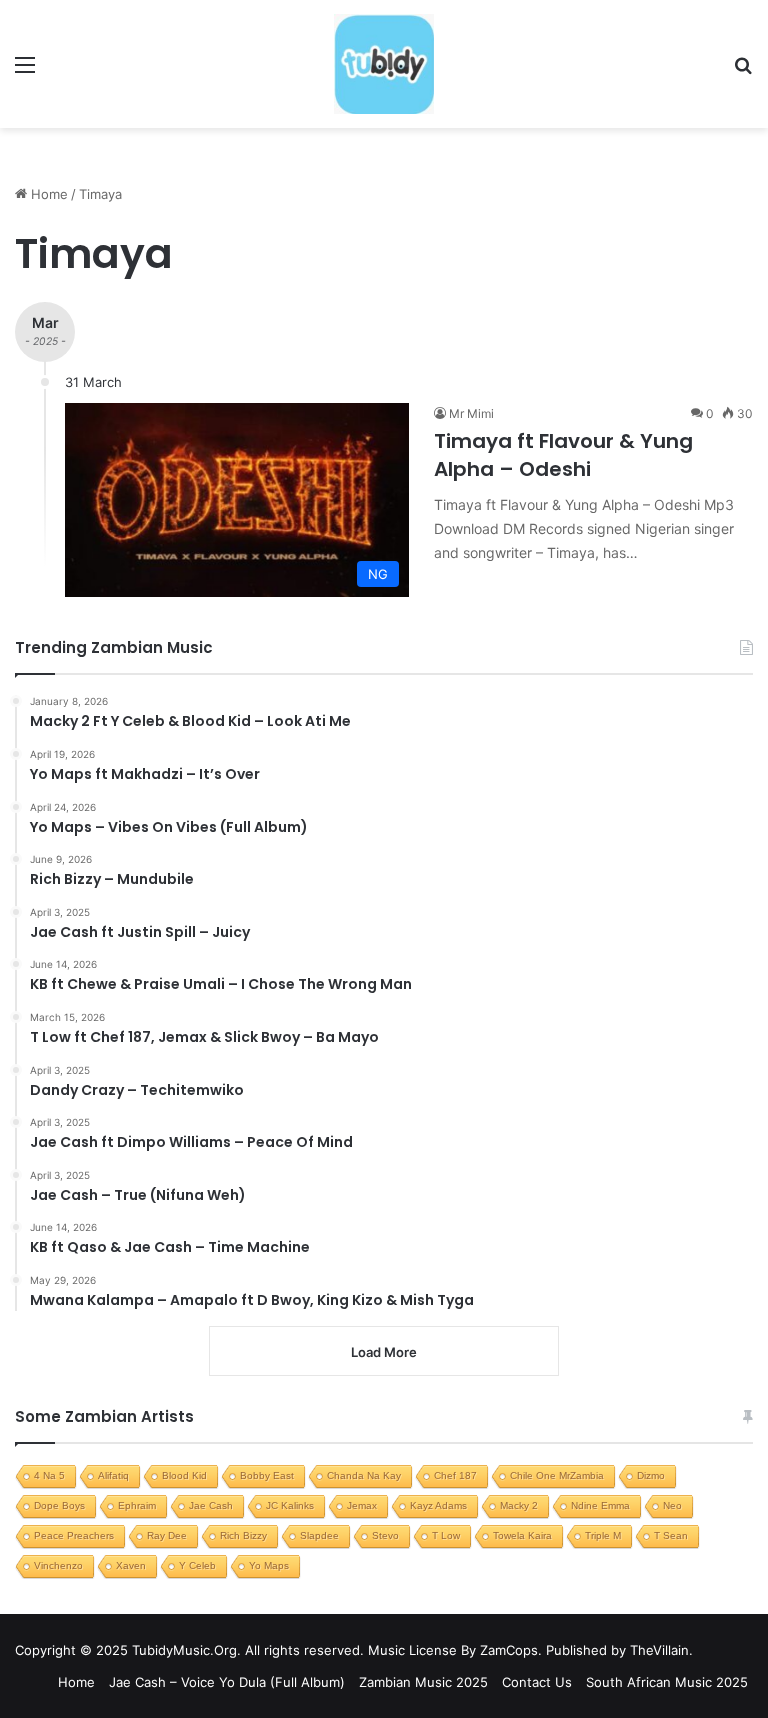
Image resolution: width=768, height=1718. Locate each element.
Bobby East (267, 1475)
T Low (446, 1535)
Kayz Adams (438, 1505)
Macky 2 (519, 1505)
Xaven (131, 1565)
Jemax (362, 1505)
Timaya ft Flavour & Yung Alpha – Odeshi (563, 455)
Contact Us (537, 1682)
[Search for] (743, 71)
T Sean (671, 1535)
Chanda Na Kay (364, 1475)
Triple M (603, 1535)
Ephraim (137, 1505)
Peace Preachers (74, 1535)
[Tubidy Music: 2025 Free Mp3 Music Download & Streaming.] (384, 64)
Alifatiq (113, 1475)
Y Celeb (197, 1565)
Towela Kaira (522, 1535)
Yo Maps (269, 1565)
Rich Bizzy (243, 1535)
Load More (384, 1352)
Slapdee (319, 1535)
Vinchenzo (58, 1565)
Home (47, 194)
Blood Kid (184, 1475)
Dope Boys (59, 1505)
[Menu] (25, 71)
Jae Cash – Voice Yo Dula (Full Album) (227, 1682)
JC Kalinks (290, 1505)
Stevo (385, 1535)
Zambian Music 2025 (423, 1682)
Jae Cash (211, 1505)
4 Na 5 (49, 1475)
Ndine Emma (600, 1505)
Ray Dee (167, 1535)
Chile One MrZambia (557, 1475)
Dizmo (651, 1475)
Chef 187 (455, 1475)
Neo (672, 1505)
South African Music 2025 (667, 1682)
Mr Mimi (471, 413)
